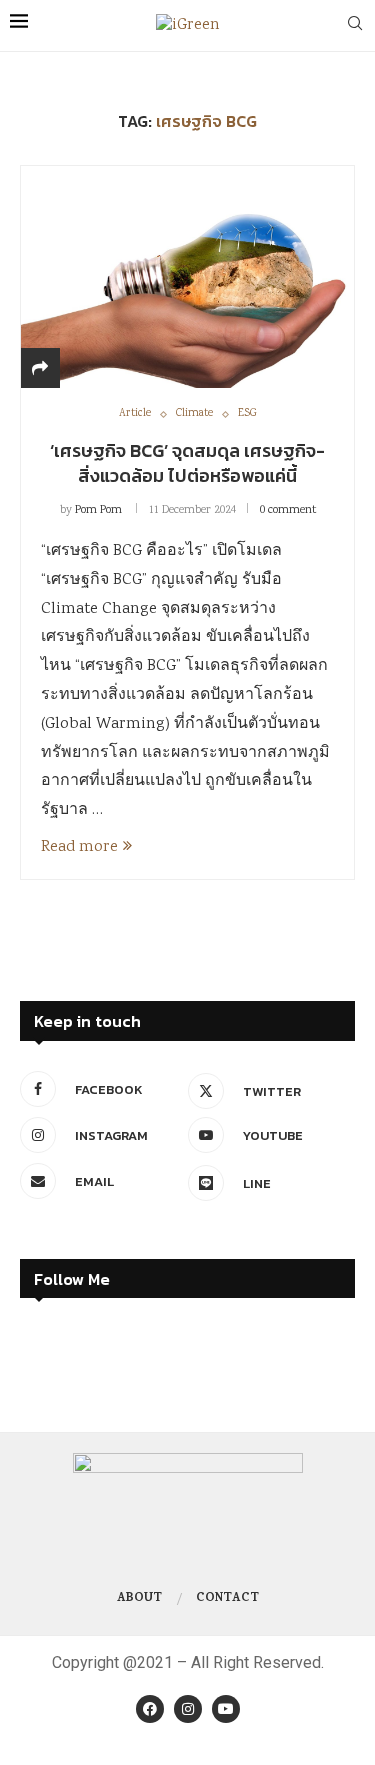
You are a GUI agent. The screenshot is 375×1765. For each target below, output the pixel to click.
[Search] (355, 26)
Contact (227, 1599)
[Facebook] (150, 1709)
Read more (79, 847)
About (139, 1599)
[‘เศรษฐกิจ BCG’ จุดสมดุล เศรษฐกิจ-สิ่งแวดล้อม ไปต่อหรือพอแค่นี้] (187, 276)
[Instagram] (188, 1709)
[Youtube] (226, 1709)
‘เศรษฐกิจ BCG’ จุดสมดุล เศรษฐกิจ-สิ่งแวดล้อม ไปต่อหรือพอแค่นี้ (187, 462)
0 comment (288, 510)
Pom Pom (98, 510)
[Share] (40, 370)
